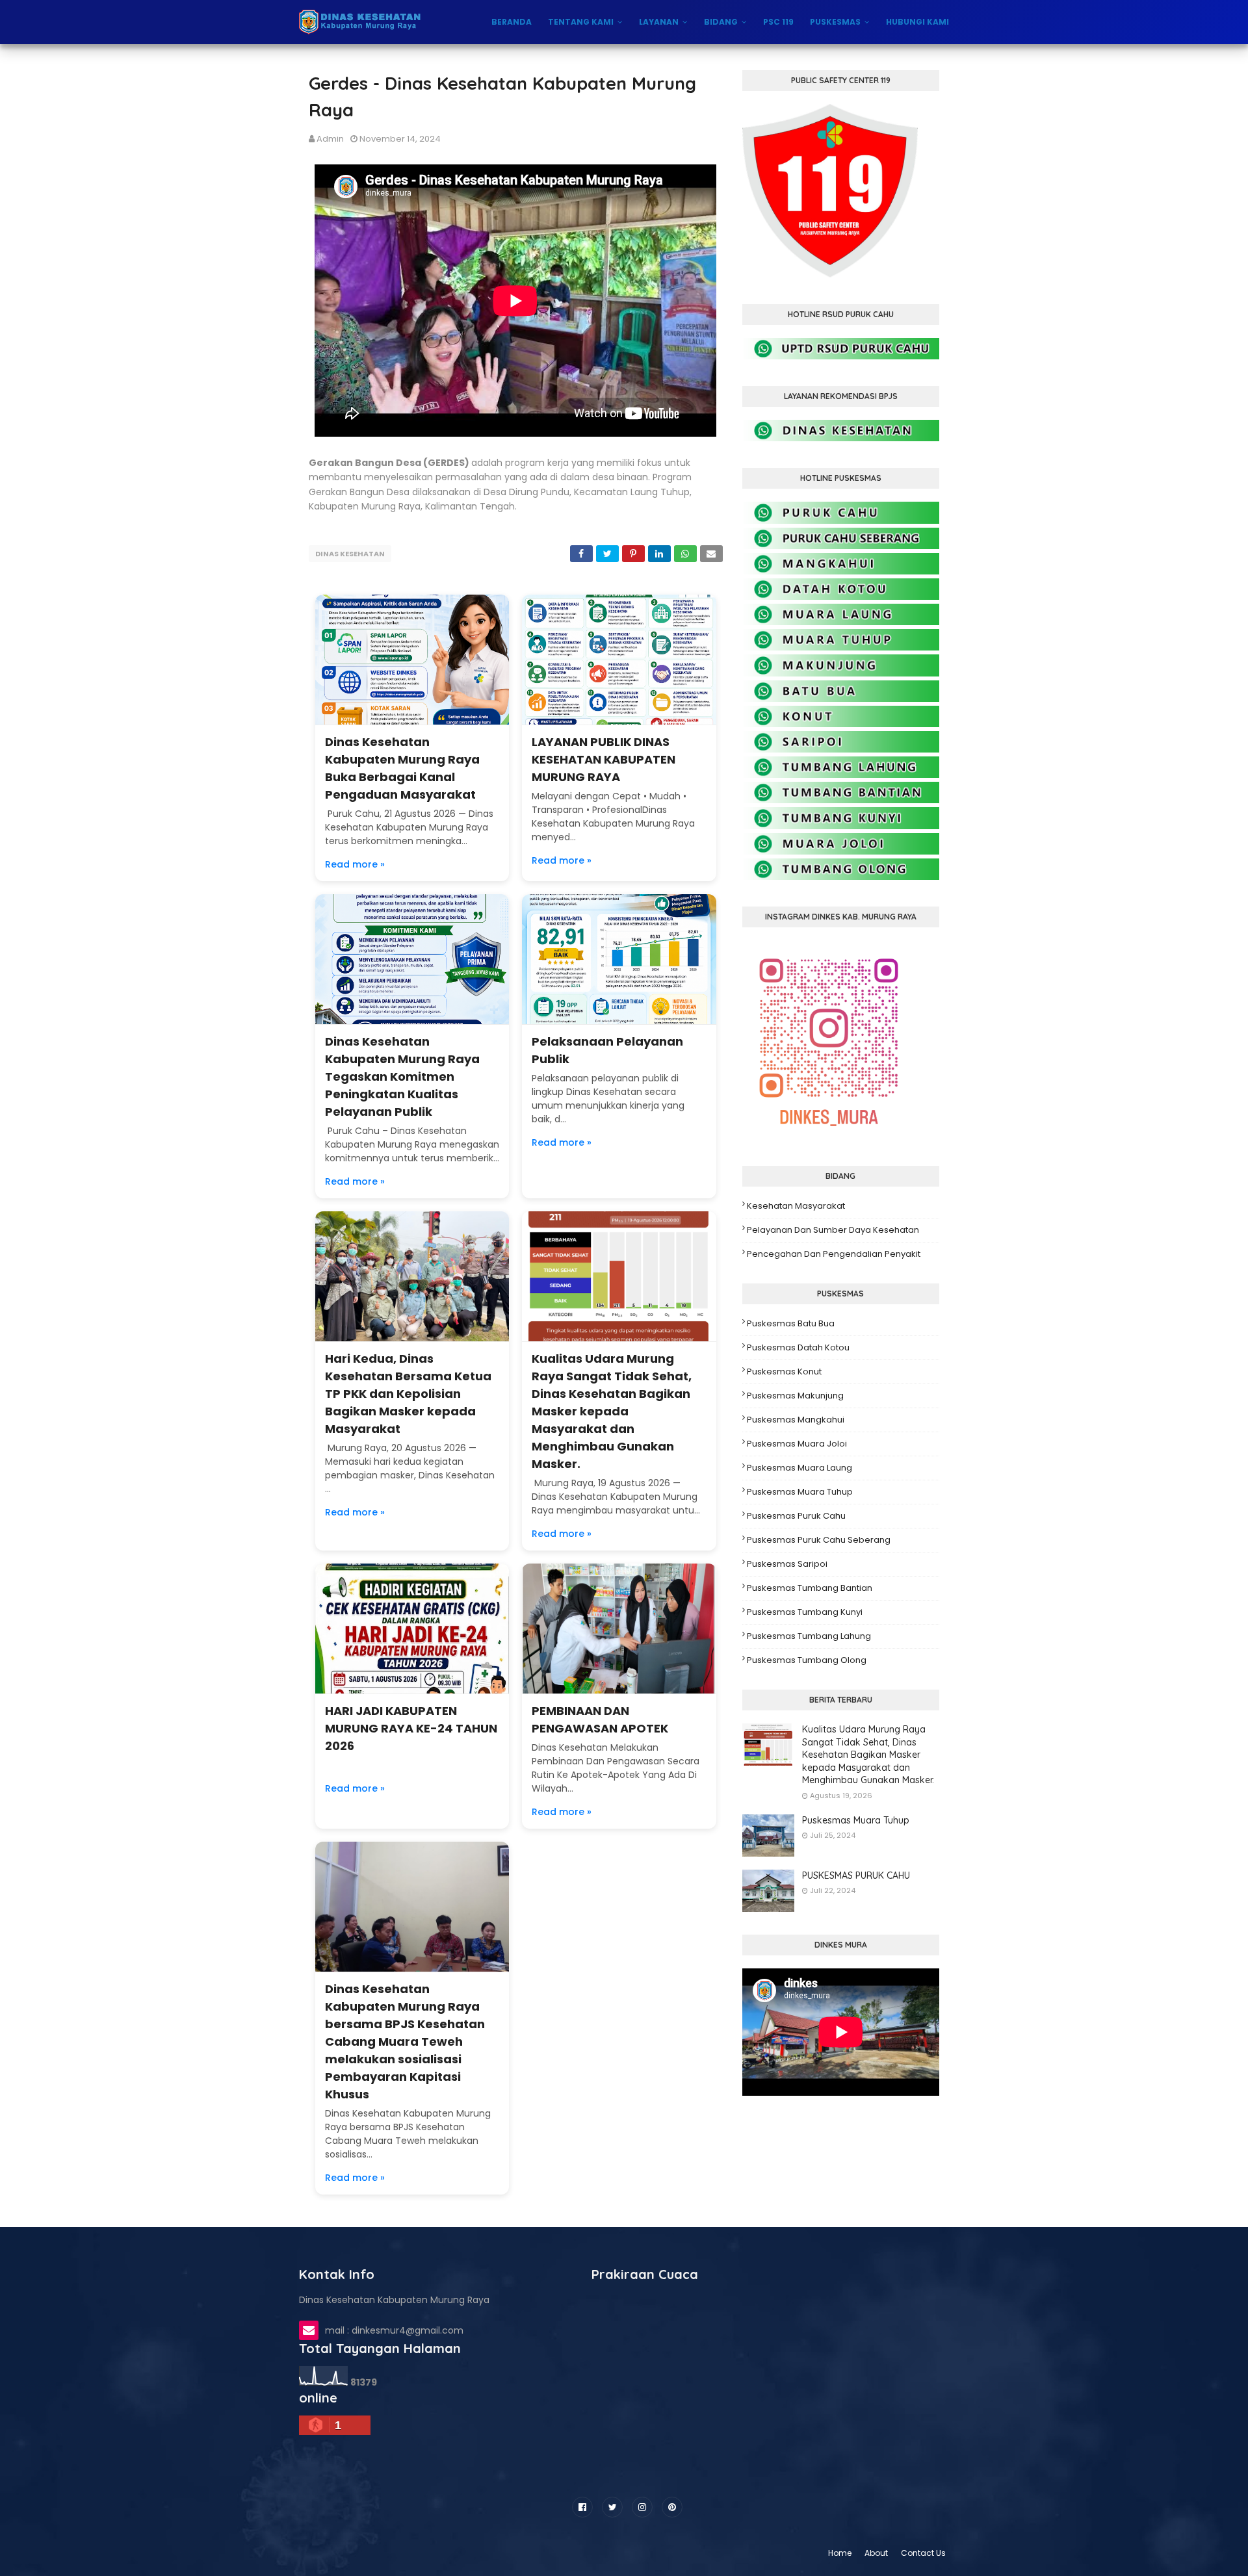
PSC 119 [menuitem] (778, 22)
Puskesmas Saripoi (787, 1564)
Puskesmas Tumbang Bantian (810, 1588)
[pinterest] (672, 2507)
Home (840, 2553)
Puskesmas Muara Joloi (797, 1444)
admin (330, 139)
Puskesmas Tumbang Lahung (809, 1636)
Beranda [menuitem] (512, 22)
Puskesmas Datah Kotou (798, 1347)
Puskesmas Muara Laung (799, 1468)
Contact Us (923, 2553)
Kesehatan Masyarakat (796, 1206)
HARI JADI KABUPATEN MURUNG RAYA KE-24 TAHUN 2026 (411, 1728)
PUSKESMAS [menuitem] (835, 22)
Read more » (355, 864)
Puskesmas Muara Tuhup (800, 1492)
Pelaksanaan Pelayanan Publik (607, 1050)
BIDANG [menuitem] (721, 22)
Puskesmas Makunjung (795, 1396)
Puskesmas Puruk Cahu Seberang (819, 1540)
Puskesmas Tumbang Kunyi (805, 1612)
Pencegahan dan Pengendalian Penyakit (834, 1254)
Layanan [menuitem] (659, 22)
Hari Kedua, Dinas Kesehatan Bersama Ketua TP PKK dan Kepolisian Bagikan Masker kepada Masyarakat (408, 1394)
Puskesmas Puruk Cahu (796, 1516)
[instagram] (642, 2507)
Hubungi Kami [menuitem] (917, 22)
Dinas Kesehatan (350, 554)
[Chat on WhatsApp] (841, 356)
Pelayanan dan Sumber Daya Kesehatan (833, 1230)
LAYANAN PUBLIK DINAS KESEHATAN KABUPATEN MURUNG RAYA (604, 759)
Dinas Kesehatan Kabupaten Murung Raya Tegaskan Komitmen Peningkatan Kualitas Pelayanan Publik (402, 1076)
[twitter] (612, 2507)
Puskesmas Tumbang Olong (807, 1660)
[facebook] (582, 2507)
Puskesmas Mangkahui (796, 1420)
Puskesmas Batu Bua (791, 1323)
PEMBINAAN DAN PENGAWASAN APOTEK (600, 1719)
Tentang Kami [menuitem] (581, 22)
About (876, 2553)
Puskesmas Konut (784, 1372)
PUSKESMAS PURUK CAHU (856, 1875)
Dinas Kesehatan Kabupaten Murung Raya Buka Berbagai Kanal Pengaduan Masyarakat (402, 768)
